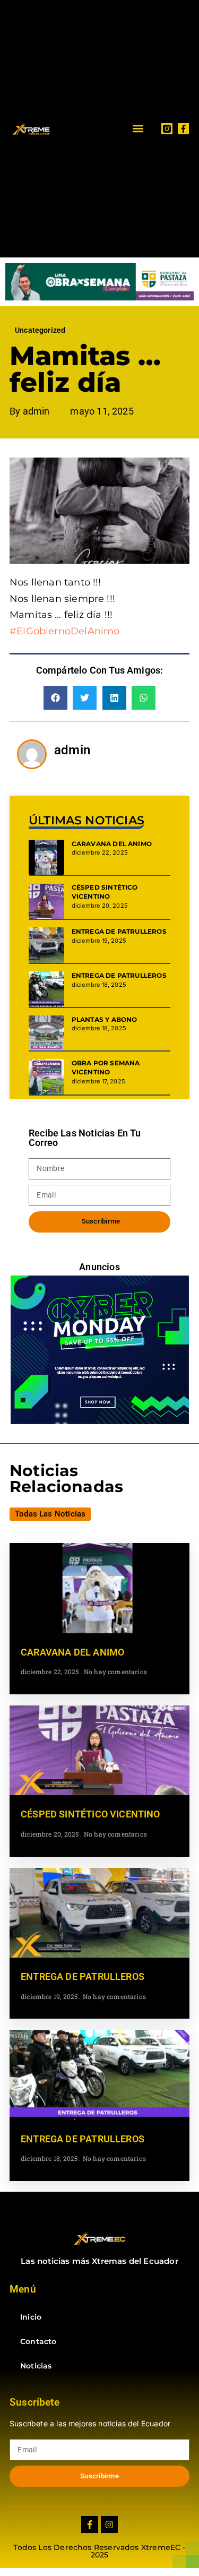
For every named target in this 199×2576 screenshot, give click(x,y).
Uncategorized (40, 330)
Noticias (36, 2366)
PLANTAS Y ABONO (105, 1019)
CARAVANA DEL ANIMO (112, 844)
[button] (138, 129)
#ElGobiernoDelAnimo (64, 631)
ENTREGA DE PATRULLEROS (119, 931)
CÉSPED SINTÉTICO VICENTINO (105, 892)
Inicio (31, 2317)
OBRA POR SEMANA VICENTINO (106, 1067)
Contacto (38, 2341)
